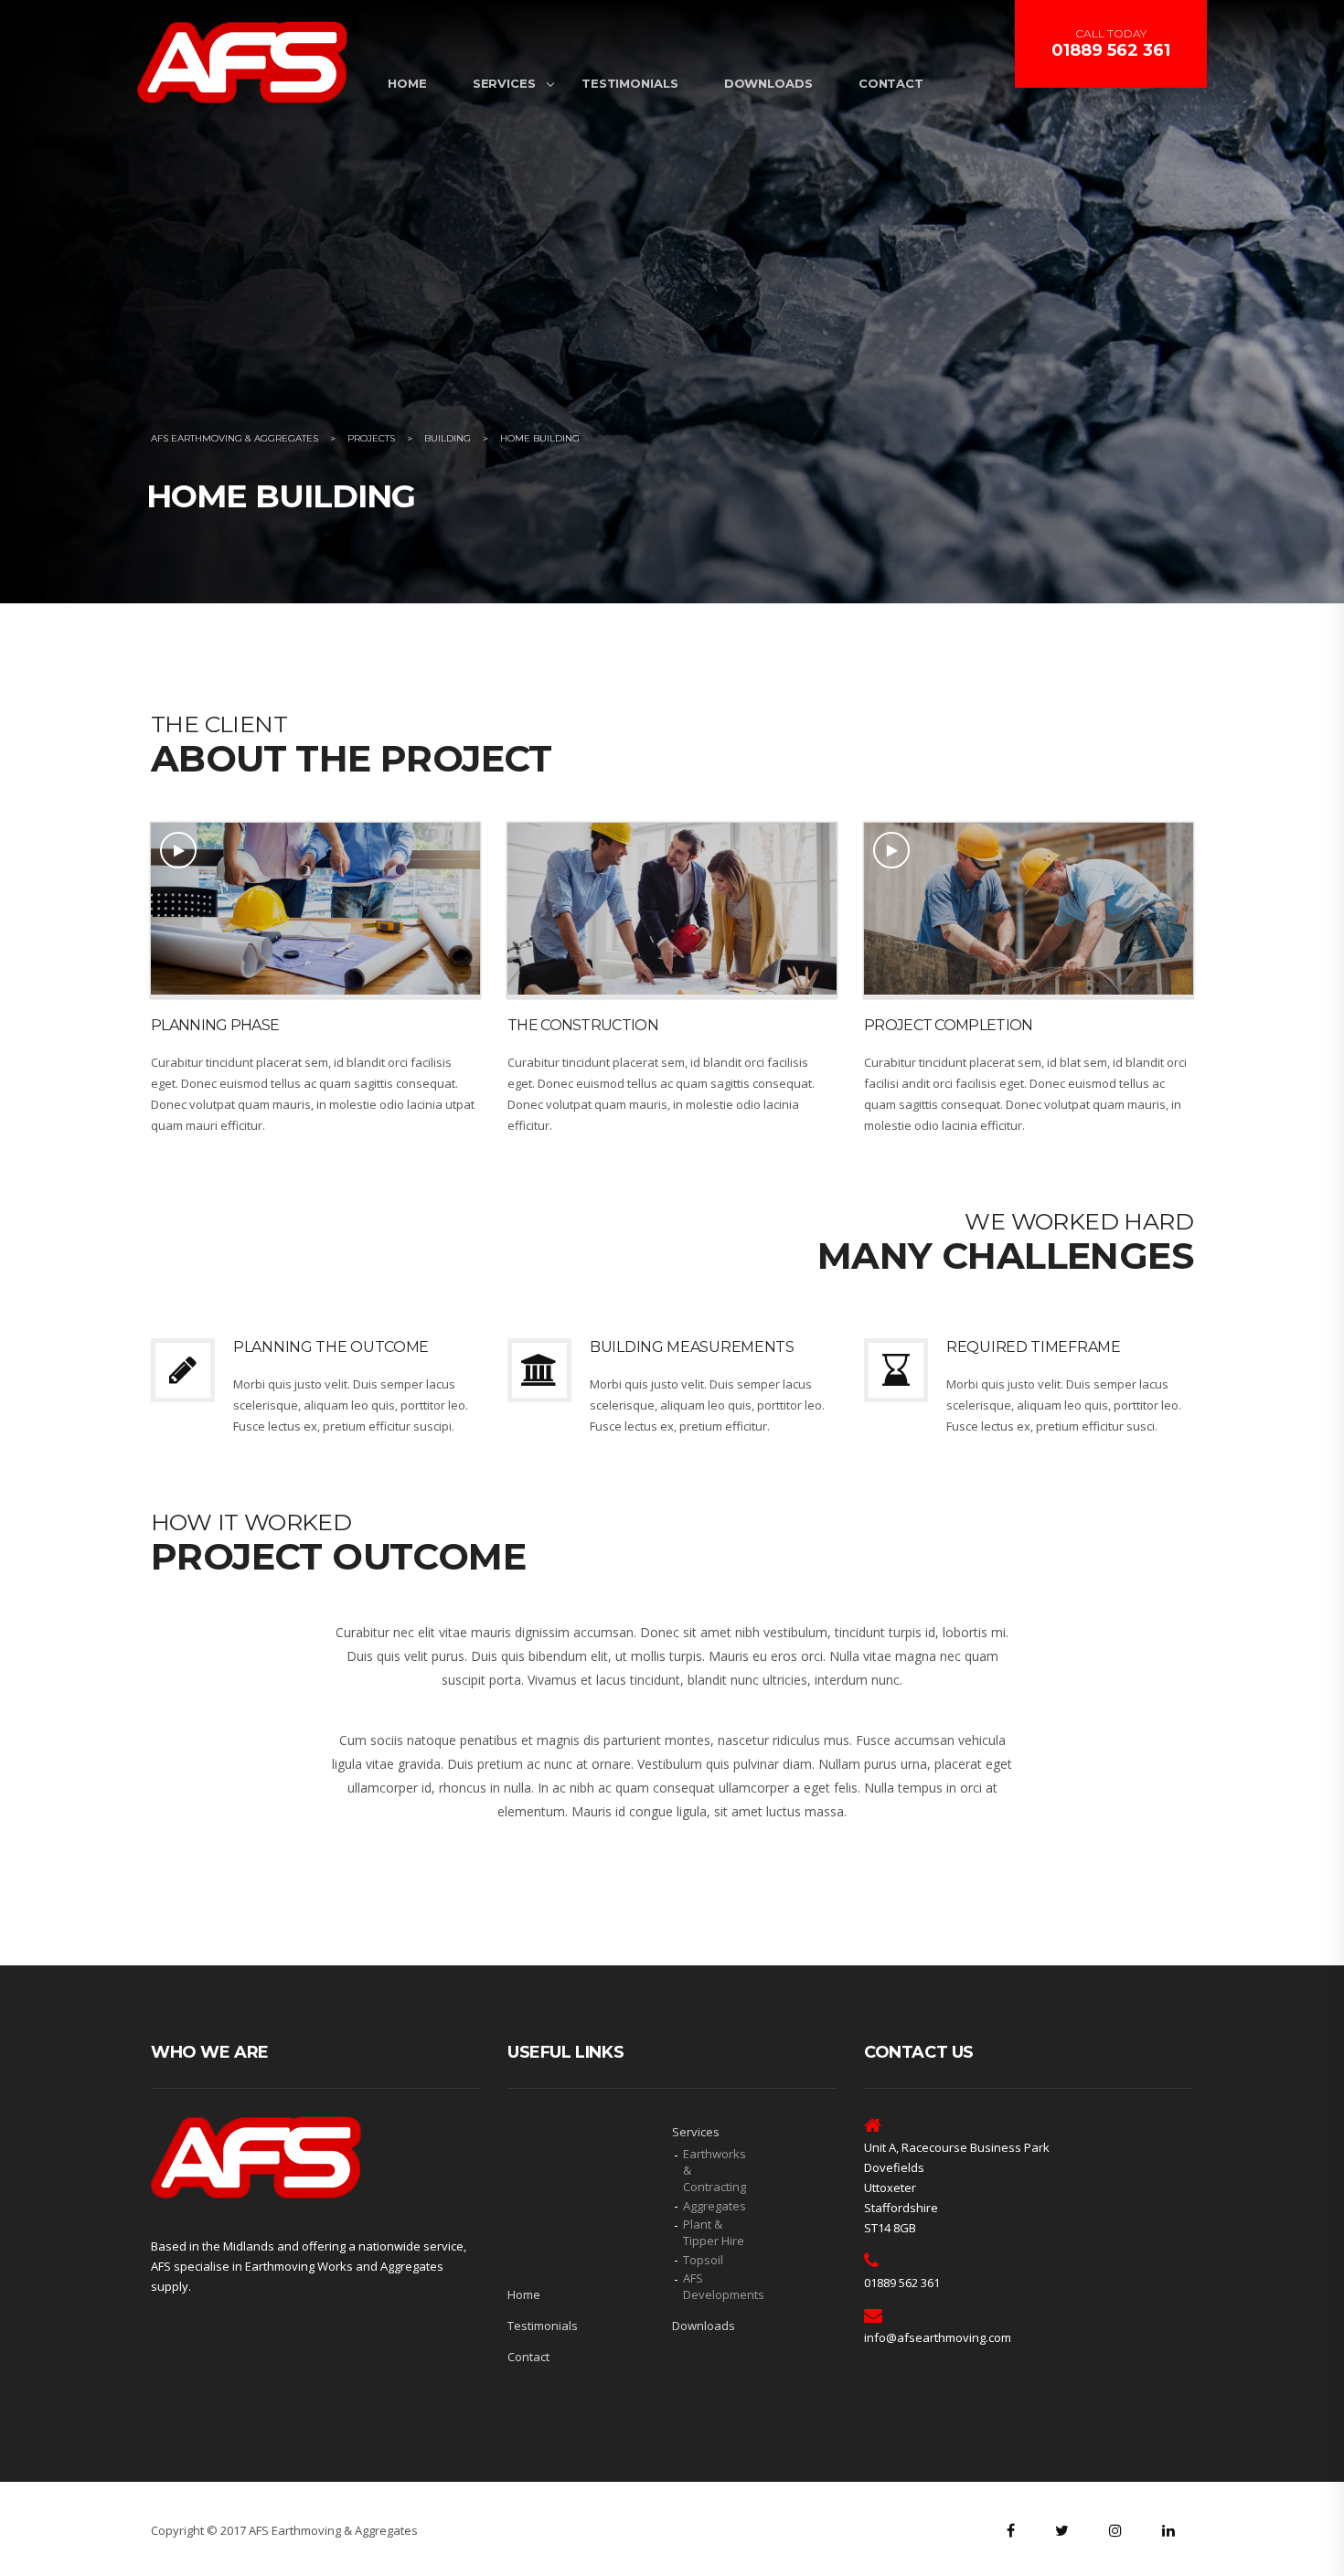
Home (407, 83)
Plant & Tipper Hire (714, 2232)
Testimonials (630, 83)
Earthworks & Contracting (715, 2170)
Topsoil (703, 2260)
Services (504, 83)
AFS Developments (718, 2286)
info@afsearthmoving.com (938, 2337)
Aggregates (715, 2206)
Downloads (768, 83)
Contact (891, 83)
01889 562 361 (1111, 50)
